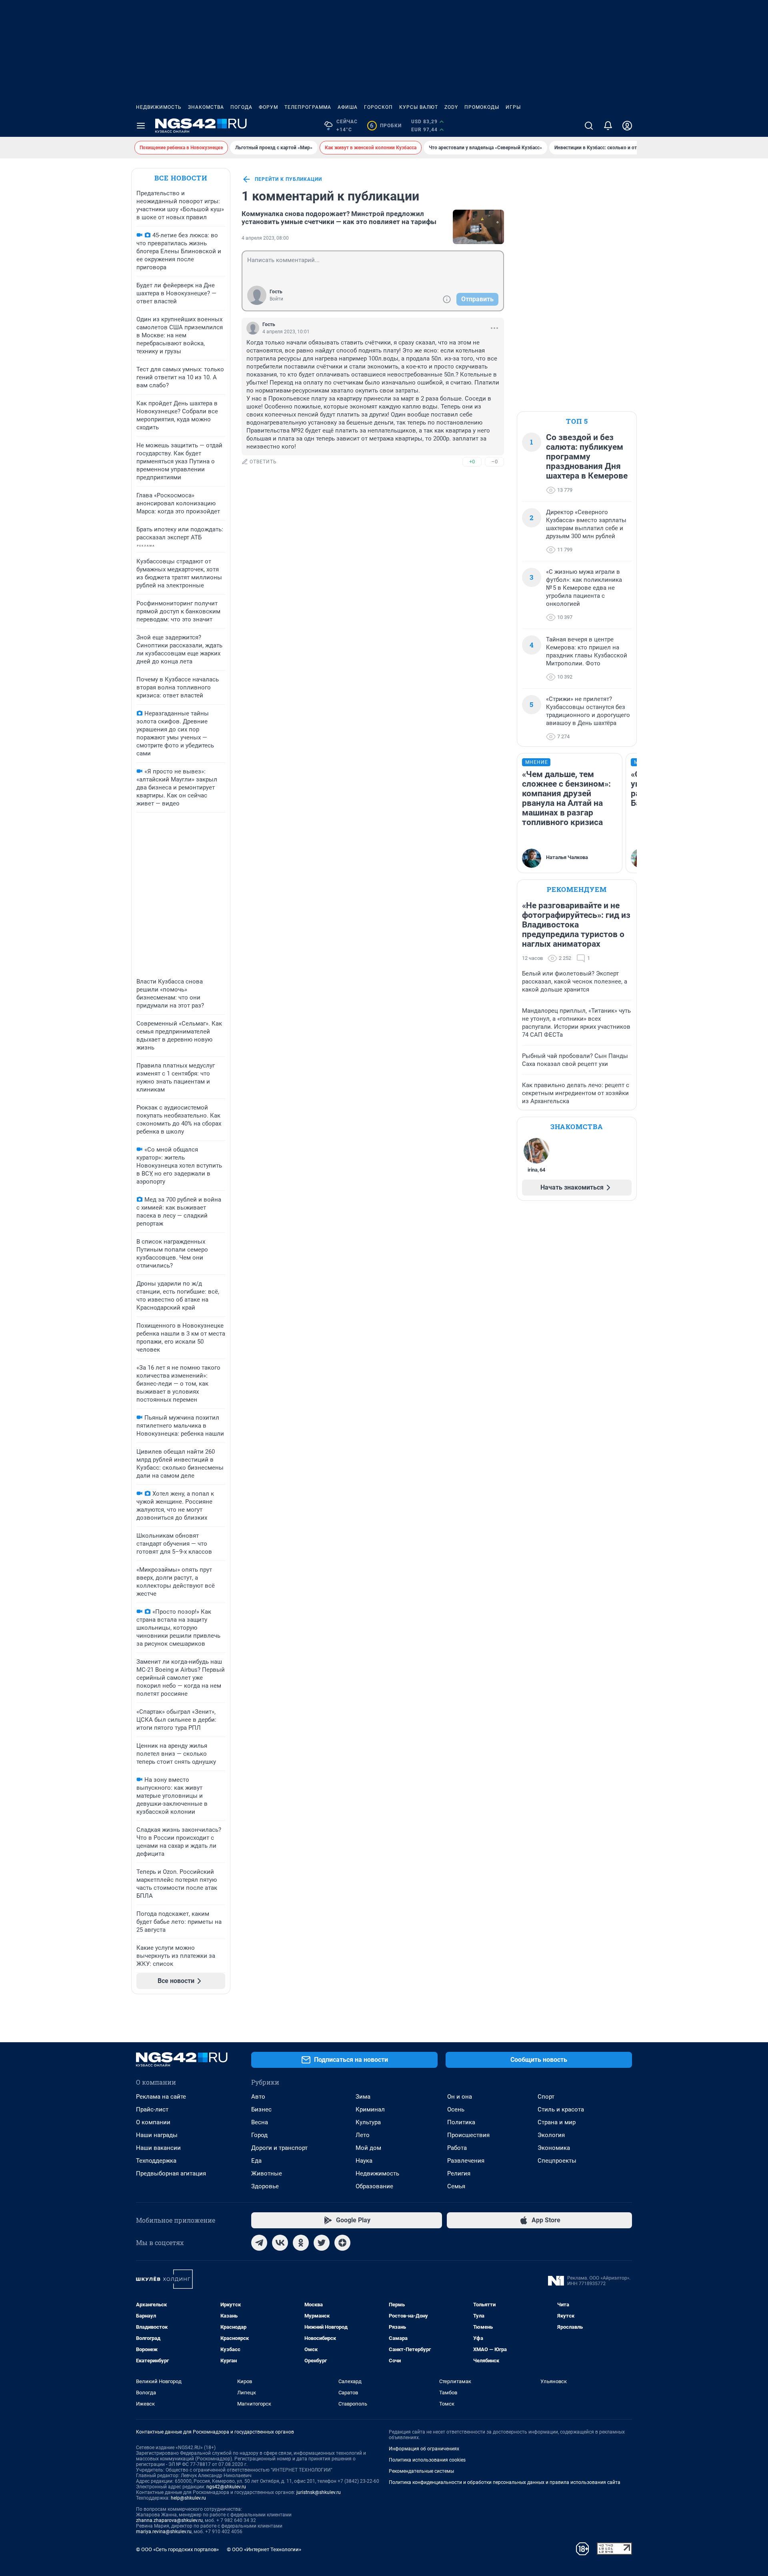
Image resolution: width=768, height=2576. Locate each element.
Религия (459, 2173)
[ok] (301, 2243)
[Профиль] (627, 126)
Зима (363, 2097)
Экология (551, 2135)
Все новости (181, 178)
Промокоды (482, 107)
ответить (263, 462)
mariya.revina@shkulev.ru (164, 2532)
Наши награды (157, 2135)
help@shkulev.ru (188, 2498)
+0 (472, 462)
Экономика (554, 2148)
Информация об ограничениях (424, 2449)
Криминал (370, 2109)
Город (259, 2135)
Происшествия (468, 2135)
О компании (153, 2122)
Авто (258, 2097)
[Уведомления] (608, 126)
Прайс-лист (152, 2109)
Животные (267, 2173)
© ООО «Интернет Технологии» (264, 2549)
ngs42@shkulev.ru (226, 2487)
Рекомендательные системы (421, 2471)
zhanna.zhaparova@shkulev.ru (169, 2520)
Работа (457, 2148)
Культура (368, 2122)
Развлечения (466, 2161)
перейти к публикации (288, 179)
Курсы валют (419, 107)
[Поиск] (589, 126)
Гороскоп (378, 107)
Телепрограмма (308, 107)
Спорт (546, 2097)
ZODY (451, 107)
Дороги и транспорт (279, 2148)
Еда (256, 2161)
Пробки (386, 126)
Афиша (348, 107)
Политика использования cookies (427, 2460)
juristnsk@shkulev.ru (319, 2492)
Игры (513, 107)
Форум (268, 107)
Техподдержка (156, 2161)
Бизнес (261, 2109)
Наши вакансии (158, 2148)
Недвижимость (159, 107)
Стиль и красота (561, 2109)
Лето (363, 2135)
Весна (260, 2122)
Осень (456, 2109)
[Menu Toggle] (141, 126)
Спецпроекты (557, 2161)
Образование (374, 2186)
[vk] (280, 2243)
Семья (456, 2186)
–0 (494, 462)
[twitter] (322, 2243)
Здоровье (265, 2186)
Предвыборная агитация (171, 2173)
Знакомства (206, 107)
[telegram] (259, 2243)
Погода (241, 107)
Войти (276, 299)
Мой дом (368, 2148)
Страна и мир (557, 2122)
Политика (461, 2122)
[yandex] (342, 2243)
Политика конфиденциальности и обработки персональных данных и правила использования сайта (505, 2482)
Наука (364, 2161)
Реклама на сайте (161, 2097)
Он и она (460, 2097)
